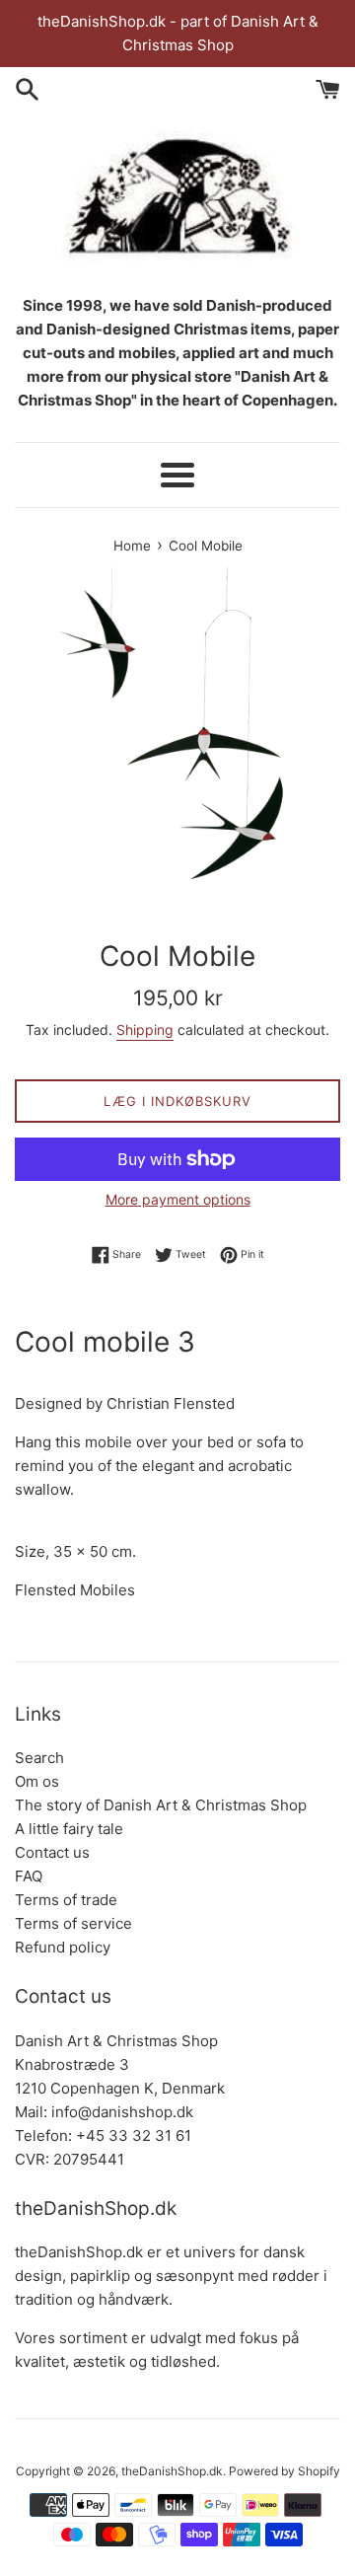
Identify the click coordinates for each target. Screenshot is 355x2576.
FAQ (29, 1876)
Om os (37, 1781)
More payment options (178, 1199)
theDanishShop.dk (172, 2471)
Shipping (145, 1030)
